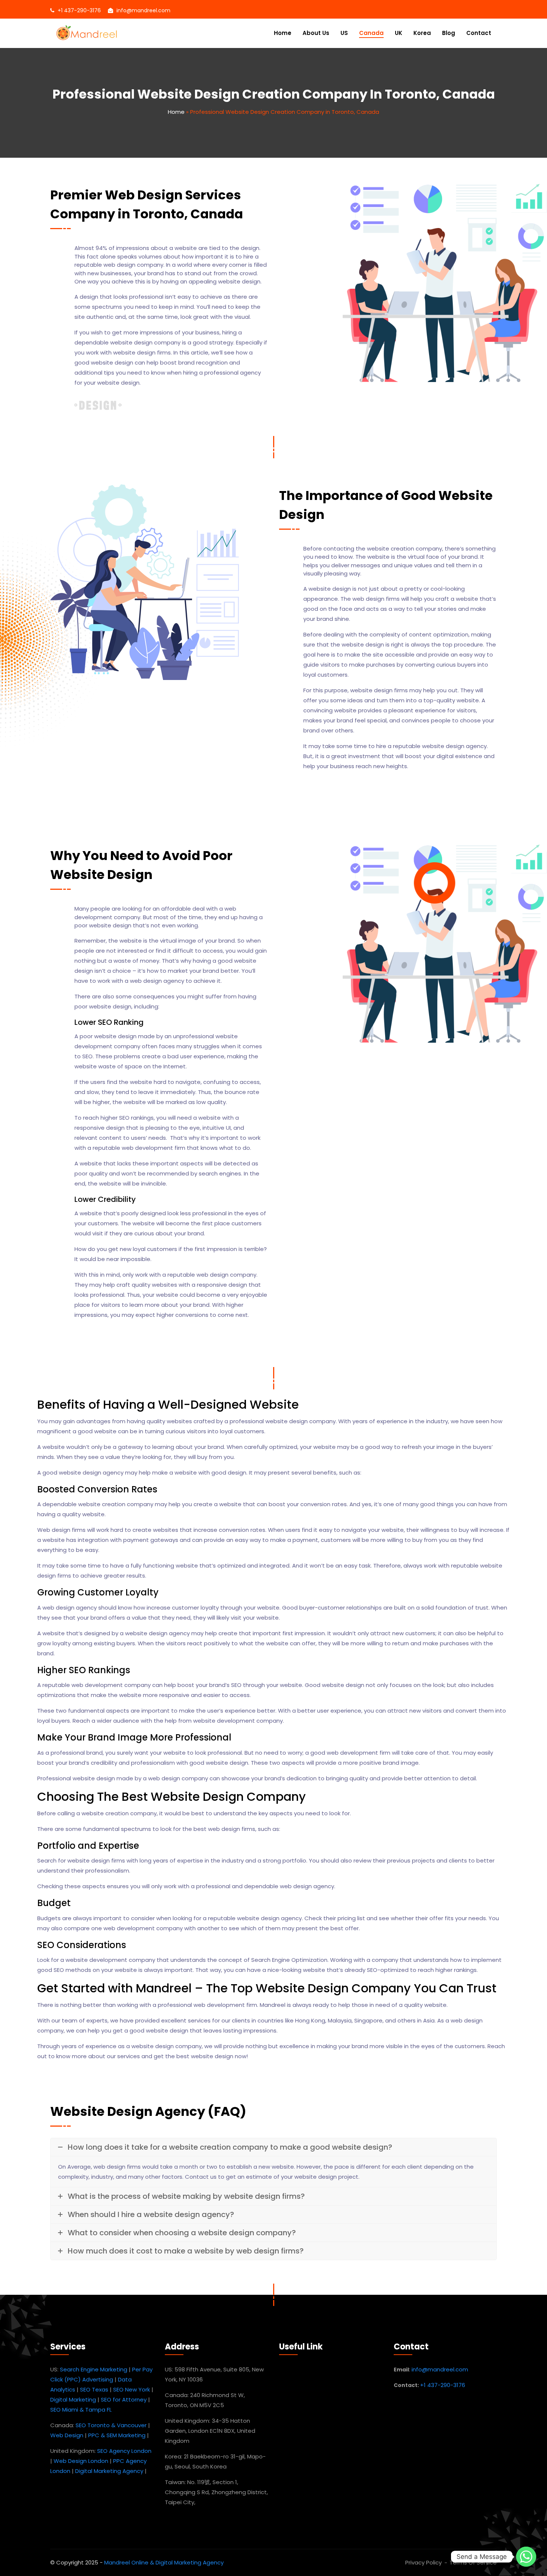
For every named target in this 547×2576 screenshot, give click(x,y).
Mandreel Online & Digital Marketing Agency (164, 2562)
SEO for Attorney (124, 2399)
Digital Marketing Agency (109, 2471)
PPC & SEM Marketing (117, 2435)
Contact (479, 33)
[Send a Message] (526, 2557)
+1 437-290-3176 (79, 10)
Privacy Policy (423, 2562)
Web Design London (81, 2461)
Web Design (67, 2435)
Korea (422, 33)
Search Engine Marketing (94, 2369)
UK (399, 33)
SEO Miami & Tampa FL (81, 2410)
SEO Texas (94, 2389)
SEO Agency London (124, 2451)
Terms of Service (473, 2562)
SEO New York (132, 2389)
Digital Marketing (73, 2399)
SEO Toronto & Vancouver (111, 2425)
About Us (316, 33)
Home (283, 33)
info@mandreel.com (143, 10)
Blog (449, 33)
